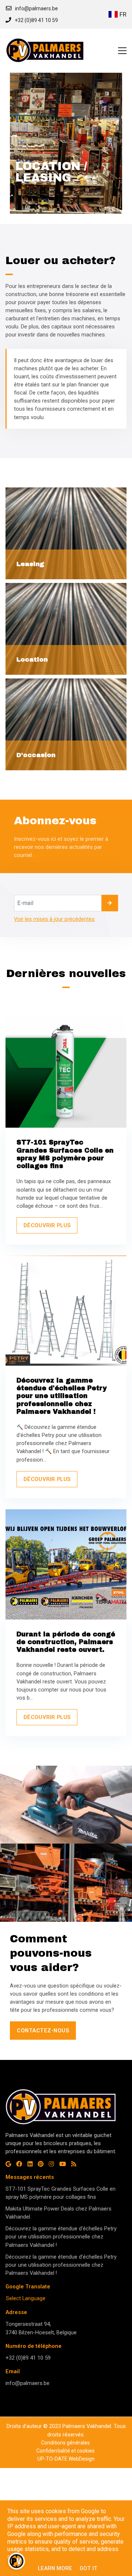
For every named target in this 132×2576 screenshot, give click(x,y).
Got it (89, 2568)
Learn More (55, 2568)
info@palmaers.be (27, 2383)
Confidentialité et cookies (65, 2451)
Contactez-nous (43, 2031)
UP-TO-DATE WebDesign (66, 2459)
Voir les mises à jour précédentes (54, 919)
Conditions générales (65, 2443)
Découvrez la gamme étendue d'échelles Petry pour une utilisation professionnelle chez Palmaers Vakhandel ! (61, 2237)
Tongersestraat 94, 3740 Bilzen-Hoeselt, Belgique (41, 2328)
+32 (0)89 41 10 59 (28, 2358)
